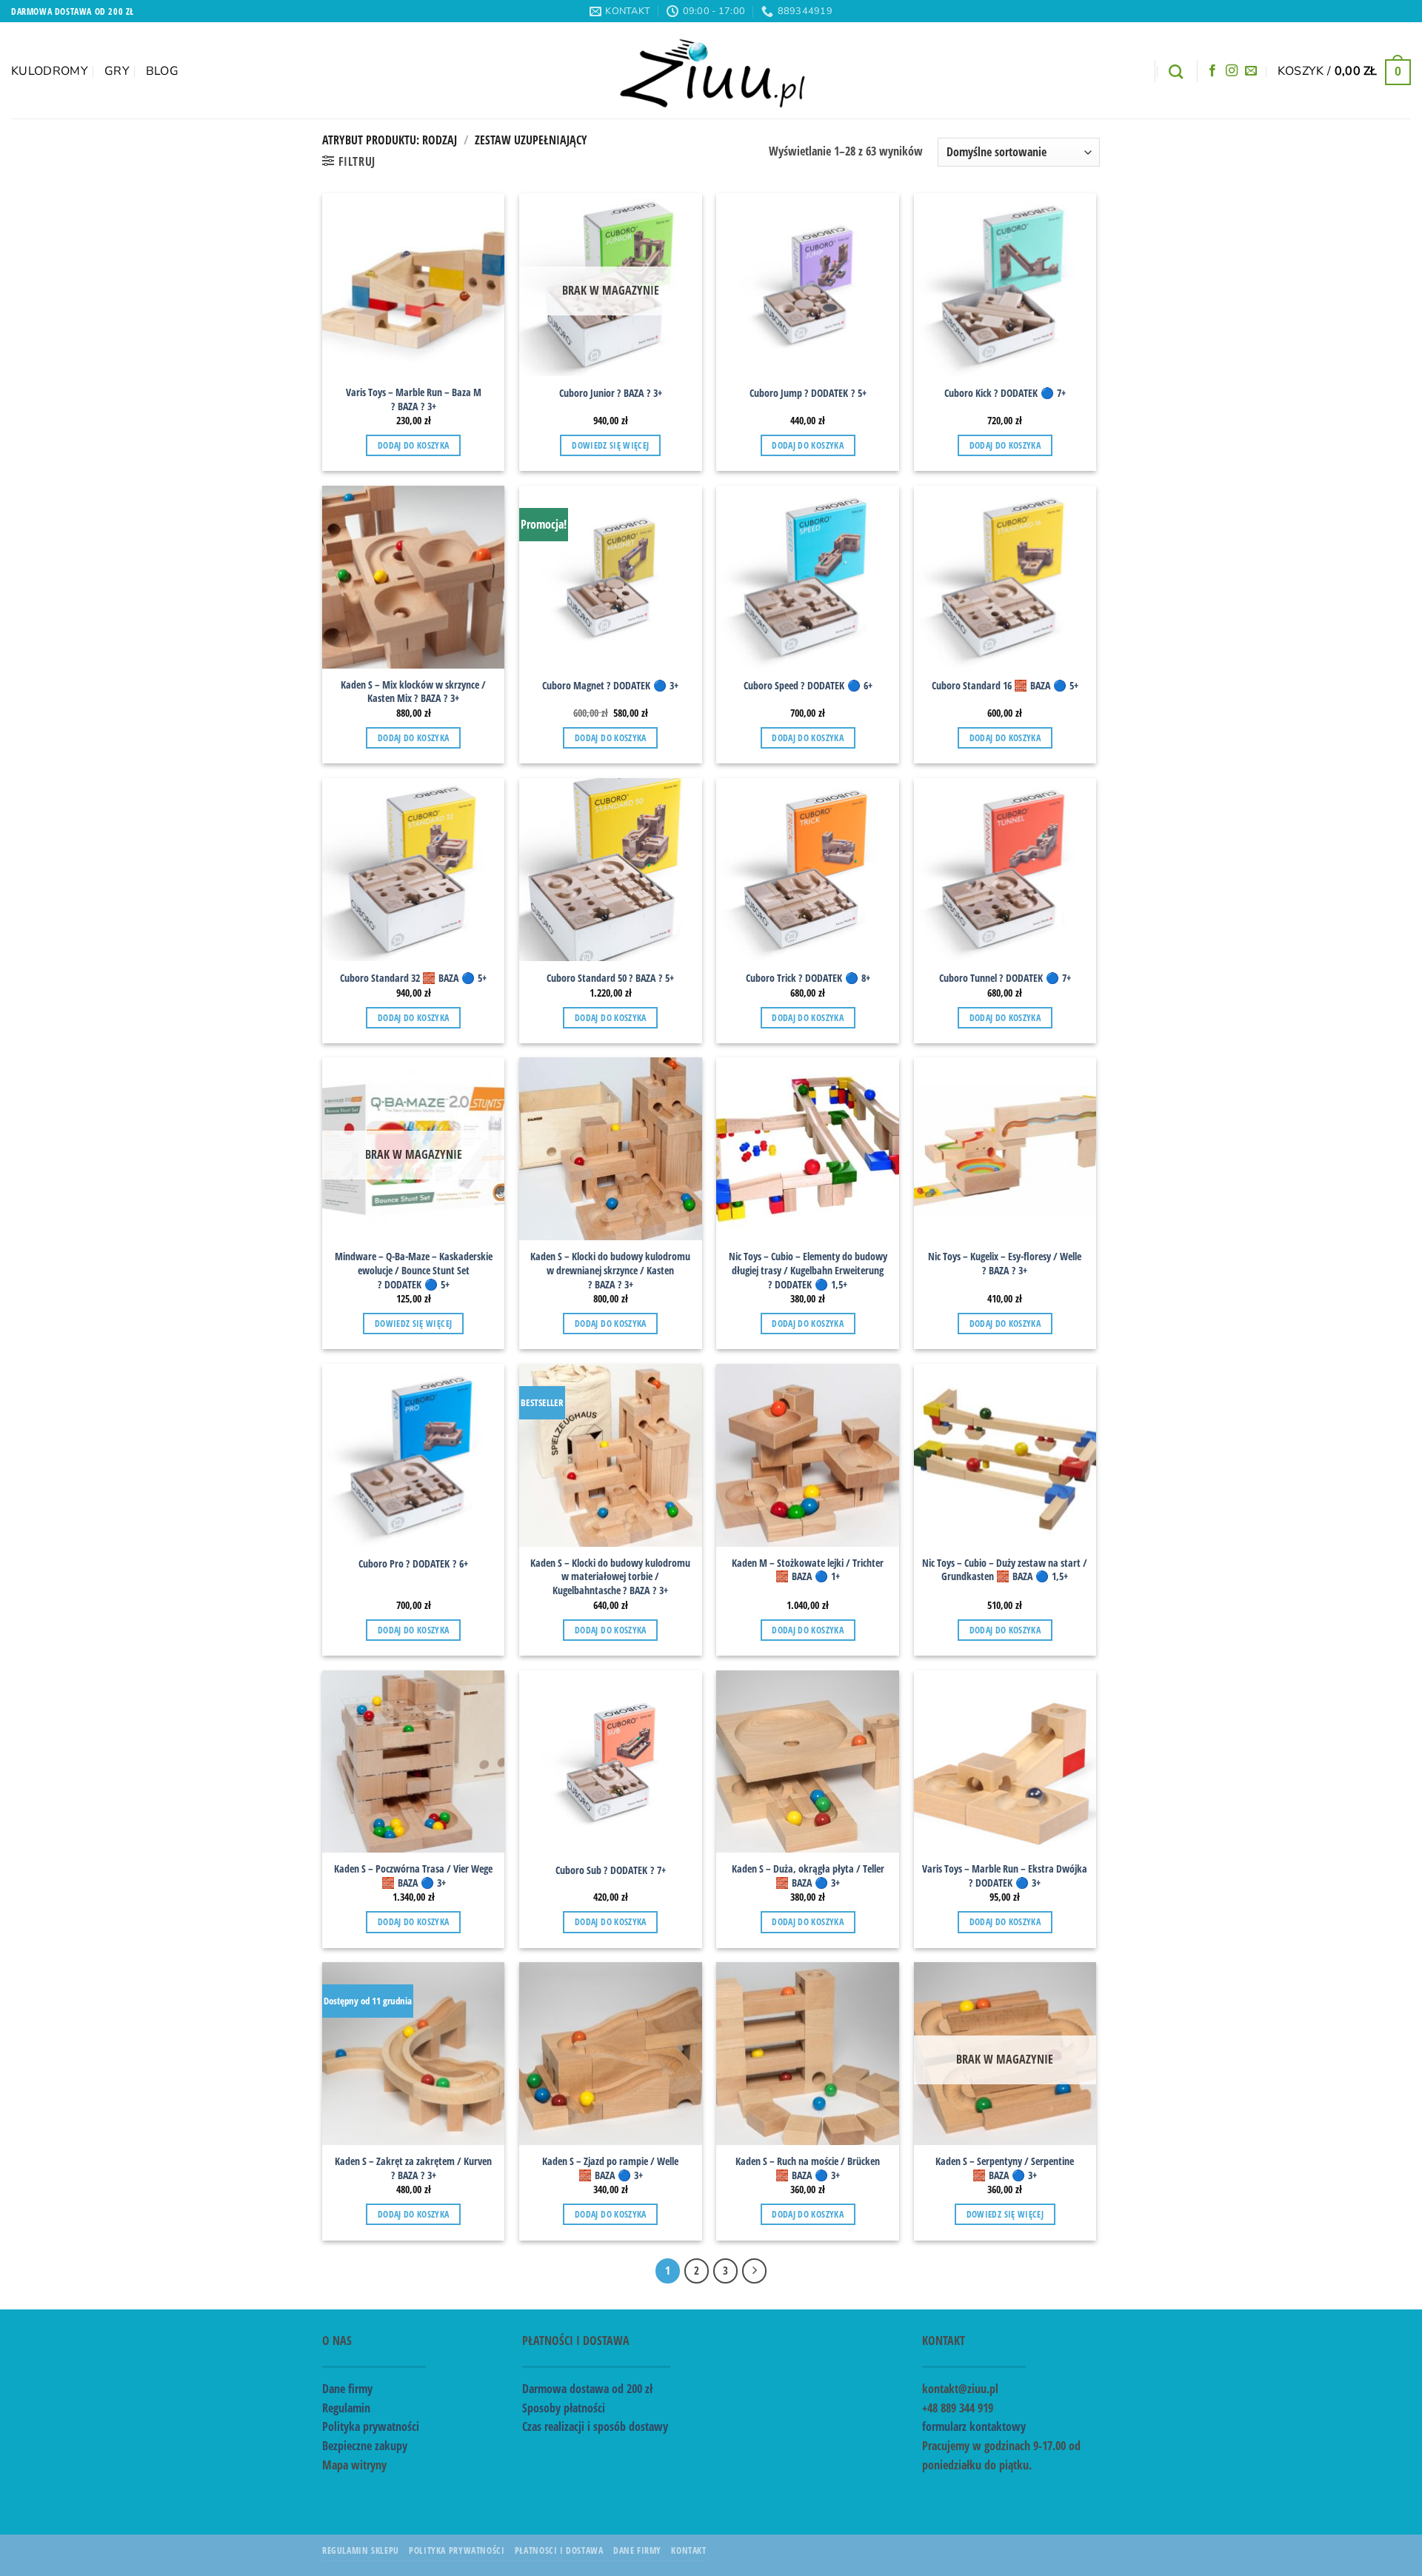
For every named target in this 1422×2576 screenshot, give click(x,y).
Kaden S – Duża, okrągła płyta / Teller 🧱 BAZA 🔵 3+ (808, 1876)
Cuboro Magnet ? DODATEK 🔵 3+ (610, 686)
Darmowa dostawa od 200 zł (587, 2389)
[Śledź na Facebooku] (1212, 71)
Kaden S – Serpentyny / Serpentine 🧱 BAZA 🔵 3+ (1005, 2168)
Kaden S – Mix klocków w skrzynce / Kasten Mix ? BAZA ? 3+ (413, 692)
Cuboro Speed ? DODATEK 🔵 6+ (808, 686)
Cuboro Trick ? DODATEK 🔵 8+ (808, 978)
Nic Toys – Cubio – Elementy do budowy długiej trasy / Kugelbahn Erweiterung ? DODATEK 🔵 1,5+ (808, 1270)
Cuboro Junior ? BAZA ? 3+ (611, 393)
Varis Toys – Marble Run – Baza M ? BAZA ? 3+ (414, 399)
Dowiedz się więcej (610, 445)
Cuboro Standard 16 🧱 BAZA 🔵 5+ (1005, 686)
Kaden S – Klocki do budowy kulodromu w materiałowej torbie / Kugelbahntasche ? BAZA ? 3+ (610, 1577)
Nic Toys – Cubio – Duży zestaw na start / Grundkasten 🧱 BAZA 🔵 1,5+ (1005, 1570)
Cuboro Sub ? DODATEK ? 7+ (611, 1870)
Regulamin (346, 2408)
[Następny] (755, 2271)
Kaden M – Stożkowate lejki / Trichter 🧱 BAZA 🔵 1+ (808, 1570)
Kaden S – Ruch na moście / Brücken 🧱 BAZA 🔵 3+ (808, 2168)
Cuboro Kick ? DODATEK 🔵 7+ (1005, 393)
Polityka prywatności (371, 2426)
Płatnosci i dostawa (559, 2550)
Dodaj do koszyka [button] (414, 445)
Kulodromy (50, 71)
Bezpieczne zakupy (365, 2446)
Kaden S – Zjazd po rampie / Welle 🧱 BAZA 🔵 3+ (610, 2168)
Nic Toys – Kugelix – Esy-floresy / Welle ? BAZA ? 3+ (1005, 1264)
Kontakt (688, 2550)
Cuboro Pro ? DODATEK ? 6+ (413, 1564)
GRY (117, 71)
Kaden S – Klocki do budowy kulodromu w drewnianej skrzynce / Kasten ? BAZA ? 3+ (610, 1270)
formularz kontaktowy (974, 2426)
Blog (162, 71)
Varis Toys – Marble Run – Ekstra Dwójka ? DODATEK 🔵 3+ (1005, 1876)
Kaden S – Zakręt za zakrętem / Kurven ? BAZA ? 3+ (413, 2168)
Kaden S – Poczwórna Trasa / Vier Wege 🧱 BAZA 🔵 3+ (413, 1876)
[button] (1344, 71)
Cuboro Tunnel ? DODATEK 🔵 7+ (1005, 978)
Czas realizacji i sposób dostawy (595, 2426)
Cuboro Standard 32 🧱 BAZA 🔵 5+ (413, 978)
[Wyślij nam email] (1251, 71)
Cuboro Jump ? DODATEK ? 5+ (808, 393)
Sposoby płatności (564, 2408)
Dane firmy (347, 2389)
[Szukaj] (1176, 71)
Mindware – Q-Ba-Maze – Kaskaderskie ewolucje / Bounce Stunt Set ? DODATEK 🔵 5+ (414, 1270)
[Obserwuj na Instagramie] (1232, 71)
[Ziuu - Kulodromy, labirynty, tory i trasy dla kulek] (711, 70)
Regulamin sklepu (361, 2550)
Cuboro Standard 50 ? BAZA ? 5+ (610, 978)
